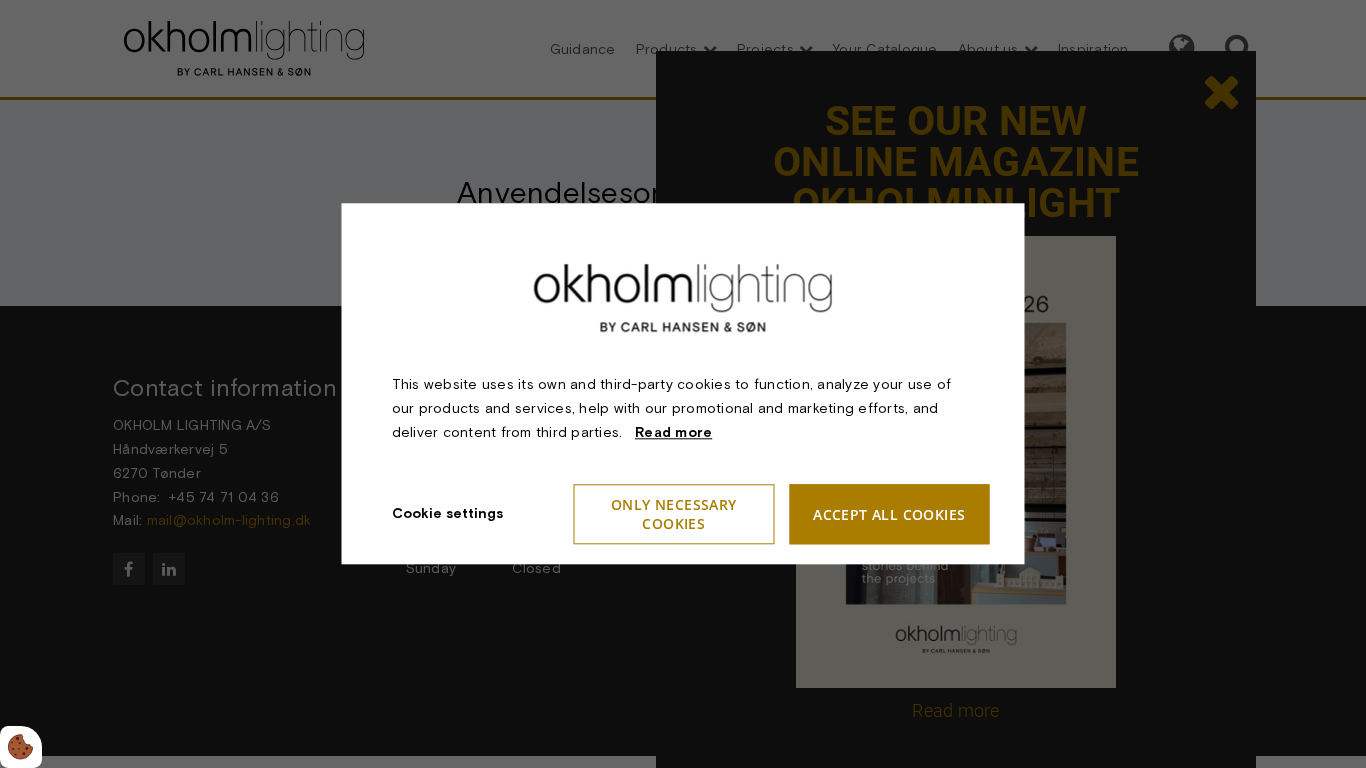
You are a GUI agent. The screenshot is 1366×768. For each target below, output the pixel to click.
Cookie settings (447, 514)
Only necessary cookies (674, 515)
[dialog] (683, 383)
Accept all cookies (889, 514)
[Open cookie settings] (21, 747)
